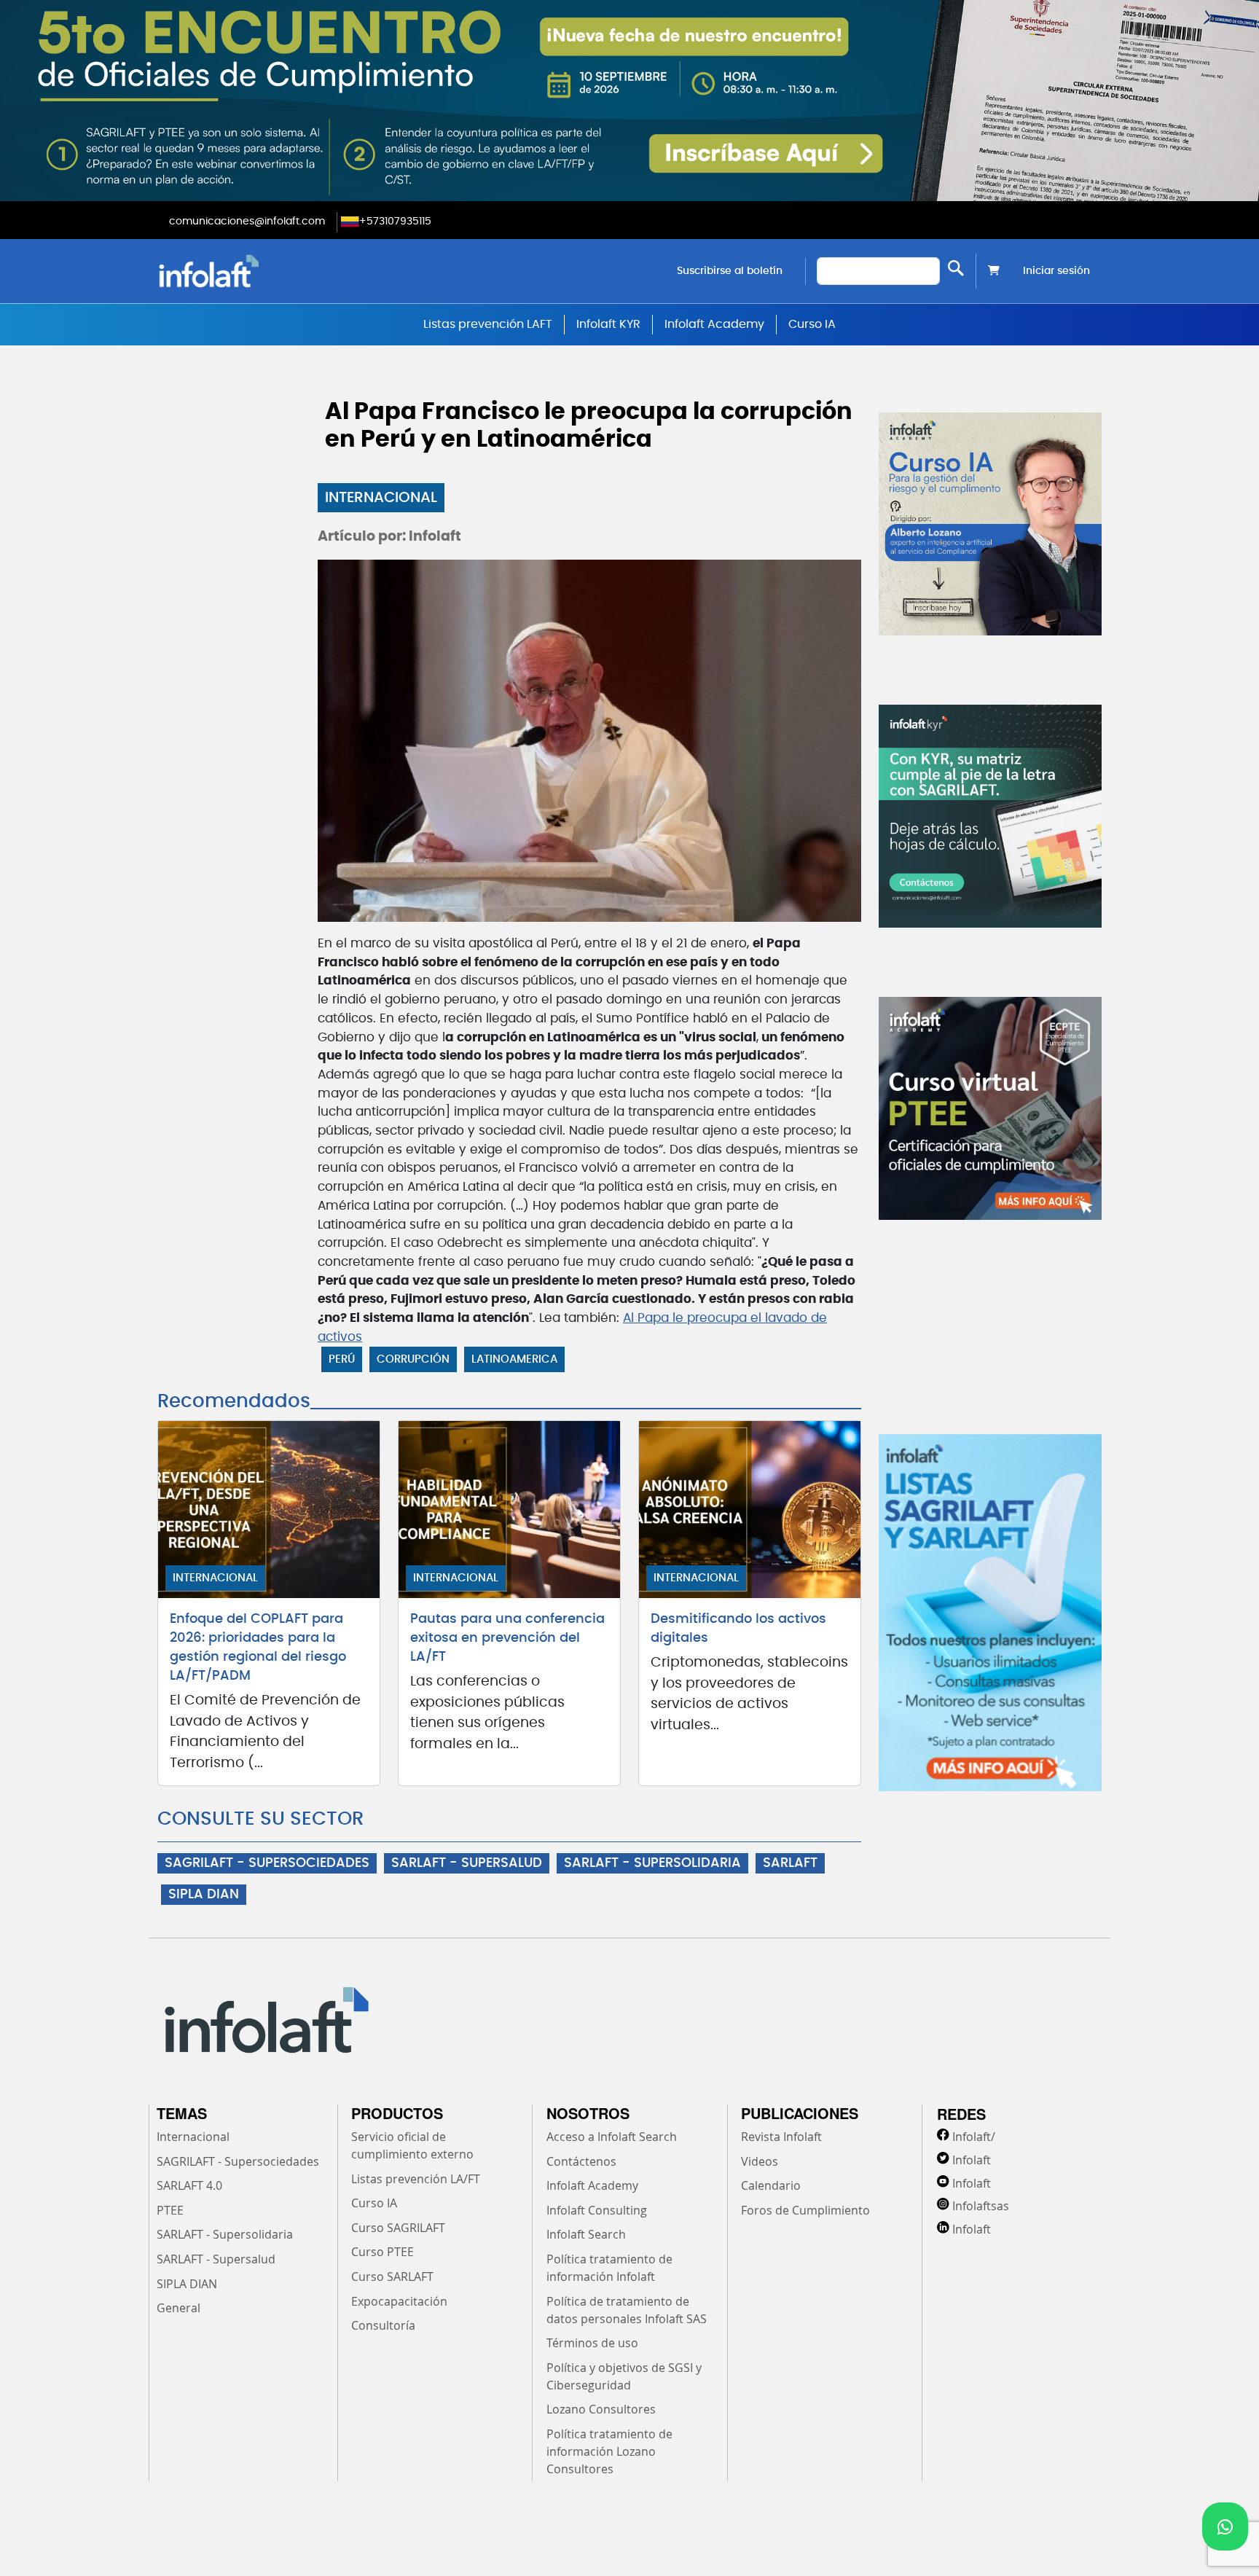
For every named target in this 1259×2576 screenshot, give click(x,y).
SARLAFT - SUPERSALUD (467, 1863)
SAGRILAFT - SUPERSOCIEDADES (267, 1863)
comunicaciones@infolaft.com (247, 222)
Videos (760, 2161)
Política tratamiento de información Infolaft (609, 2268)
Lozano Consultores (601, 2409)
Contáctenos (581, 2161)
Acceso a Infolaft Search (612, 2137)
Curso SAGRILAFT (398, 2228)
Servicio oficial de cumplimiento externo (412, 2145)
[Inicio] (283, 271)
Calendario (771, 2185)
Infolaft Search (586, 2234)
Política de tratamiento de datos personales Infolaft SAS (627, 2310)
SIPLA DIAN (204, 1895)
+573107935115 (395, 222)
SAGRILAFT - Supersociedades (238, 2161)
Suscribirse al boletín (730, 271)
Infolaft (972, 2160)
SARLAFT (790, 1863)
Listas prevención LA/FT (416, 2179)
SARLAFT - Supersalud (216, 2259)
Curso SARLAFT (392, 2276)
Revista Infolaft (781, 2137)
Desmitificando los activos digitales (738, 1629)
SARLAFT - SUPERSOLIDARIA (652, 1863)
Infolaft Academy (714, 324)
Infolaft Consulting (597, 2210)
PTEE (170, 2210)
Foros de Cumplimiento (805, 2210)
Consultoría (383, 2325)
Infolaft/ (974, 2137)
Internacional (381, 498)
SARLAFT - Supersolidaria (225, 2234)
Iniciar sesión (1056, 271)
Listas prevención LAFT (488, 324)
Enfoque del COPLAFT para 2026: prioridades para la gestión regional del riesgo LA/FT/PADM (258, 1648)
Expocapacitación (399, 2301)
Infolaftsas (981, 2206)
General (179, 2308)
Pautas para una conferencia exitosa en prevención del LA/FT (507, 1638)
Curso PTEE (383, 2252)
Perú (342, 1359)
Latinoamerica (514, 1359)
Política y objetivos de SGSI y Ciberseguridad (624, 2376)
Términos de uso (592, 2343)
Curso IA (812, 324)
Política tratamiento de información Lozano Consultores (609, 2451)
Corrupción (413, 1359)
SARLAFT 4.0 (189, 2185)
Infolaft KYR (608, 324)
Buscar (956, 268)
